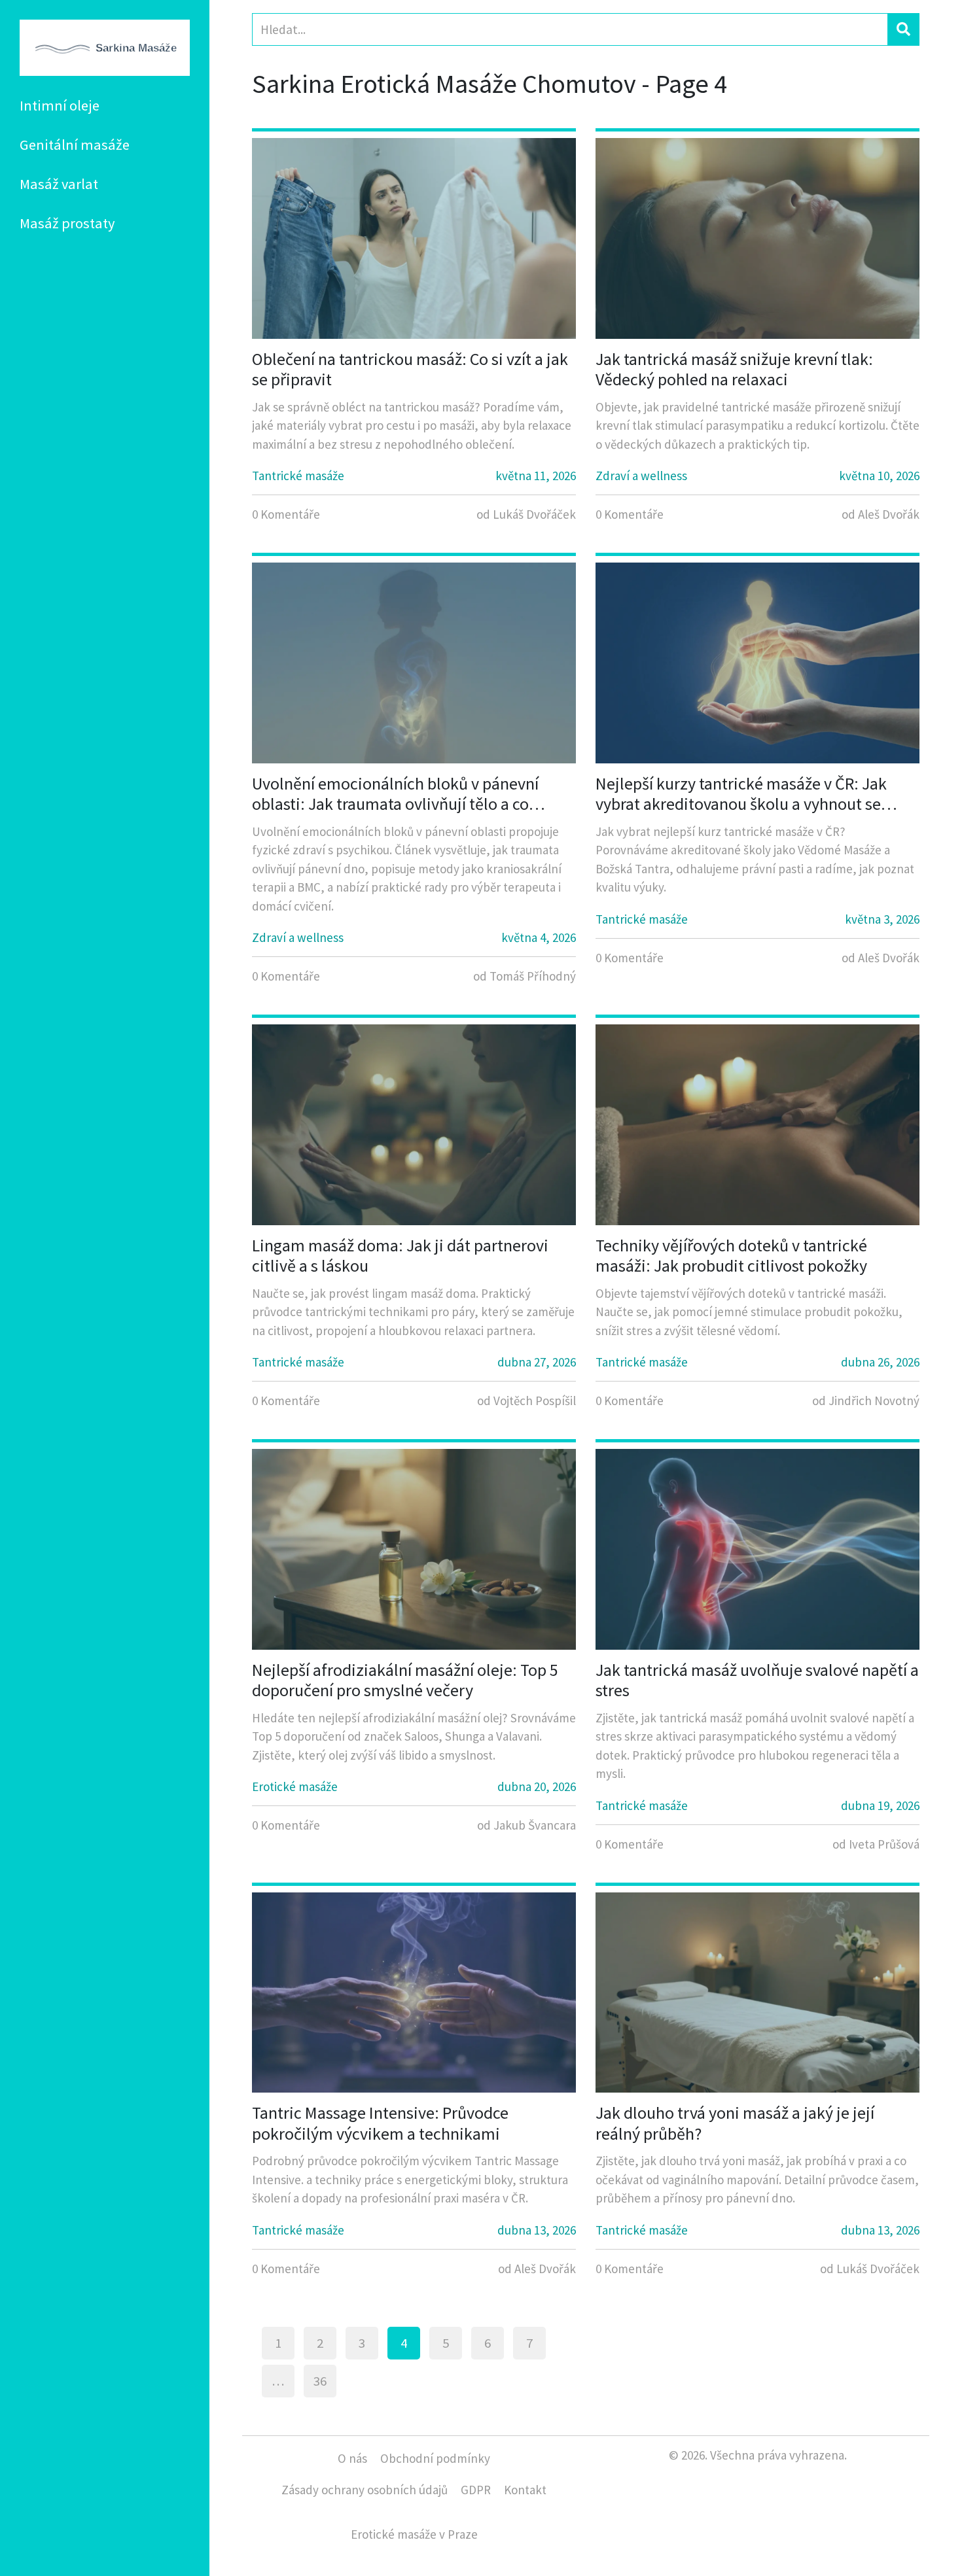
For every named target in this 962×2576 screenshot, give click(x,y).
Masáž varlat (59, 184)
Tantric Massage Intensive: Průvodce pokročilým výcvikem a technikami (380, 2123)
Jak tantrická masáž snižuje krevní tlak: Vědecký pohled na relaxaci (734, 369)
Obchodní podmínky (435, 2458)
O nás (352, 2458)
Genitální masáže (75, 145)
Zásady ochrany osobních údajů (365, 2490)
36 (320, 2381)
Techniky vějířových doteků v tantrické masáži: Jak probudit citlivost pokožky (731, 1255)
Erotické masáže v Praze (414, 2534)
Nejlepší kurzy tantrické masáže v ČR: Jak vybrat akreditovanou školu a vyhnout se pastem (741, 793)
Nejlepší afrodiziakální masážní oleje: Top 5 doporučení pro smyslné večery (405, 1680)
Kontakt (525, 2490)
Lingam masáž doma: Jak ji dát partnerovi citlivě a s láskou (400, 1255)
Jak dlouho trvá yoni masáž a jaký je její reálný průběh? (735, 2123)
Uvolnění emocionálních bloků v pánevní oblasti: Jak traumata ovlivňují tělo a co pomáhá (395, 793)
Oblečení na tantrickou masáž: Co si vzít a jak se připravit (410, 369)
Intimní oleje (60, 105)
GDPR (476, 2490)
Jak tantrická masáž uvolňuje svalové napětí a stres (757, 1680)
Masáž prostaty (67, 223)
